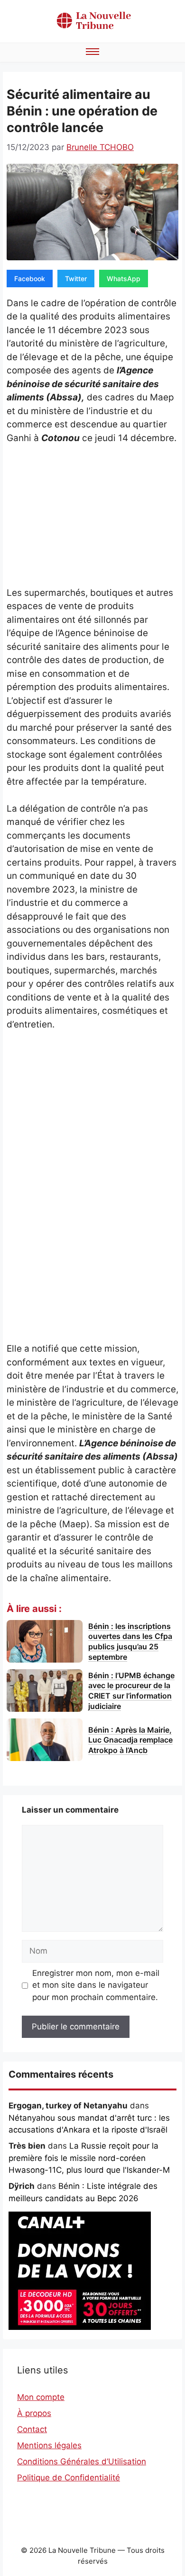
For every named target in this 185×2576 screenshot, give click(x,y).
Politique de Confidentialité (69, 2478)
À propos (34, 2413)
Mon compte (41, 2397)
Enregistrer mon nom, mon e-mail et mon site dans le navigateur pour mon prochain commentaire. (96, 1985)
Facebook (30, 279)
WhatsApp (124, 279)
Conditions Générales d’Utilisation (82, 2461)
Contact (32, 2429)
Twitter (76, 279)
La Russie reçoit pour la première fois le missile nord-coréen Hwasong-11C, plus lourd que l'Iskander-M (89, 2158)
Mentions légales (49, 2445)
